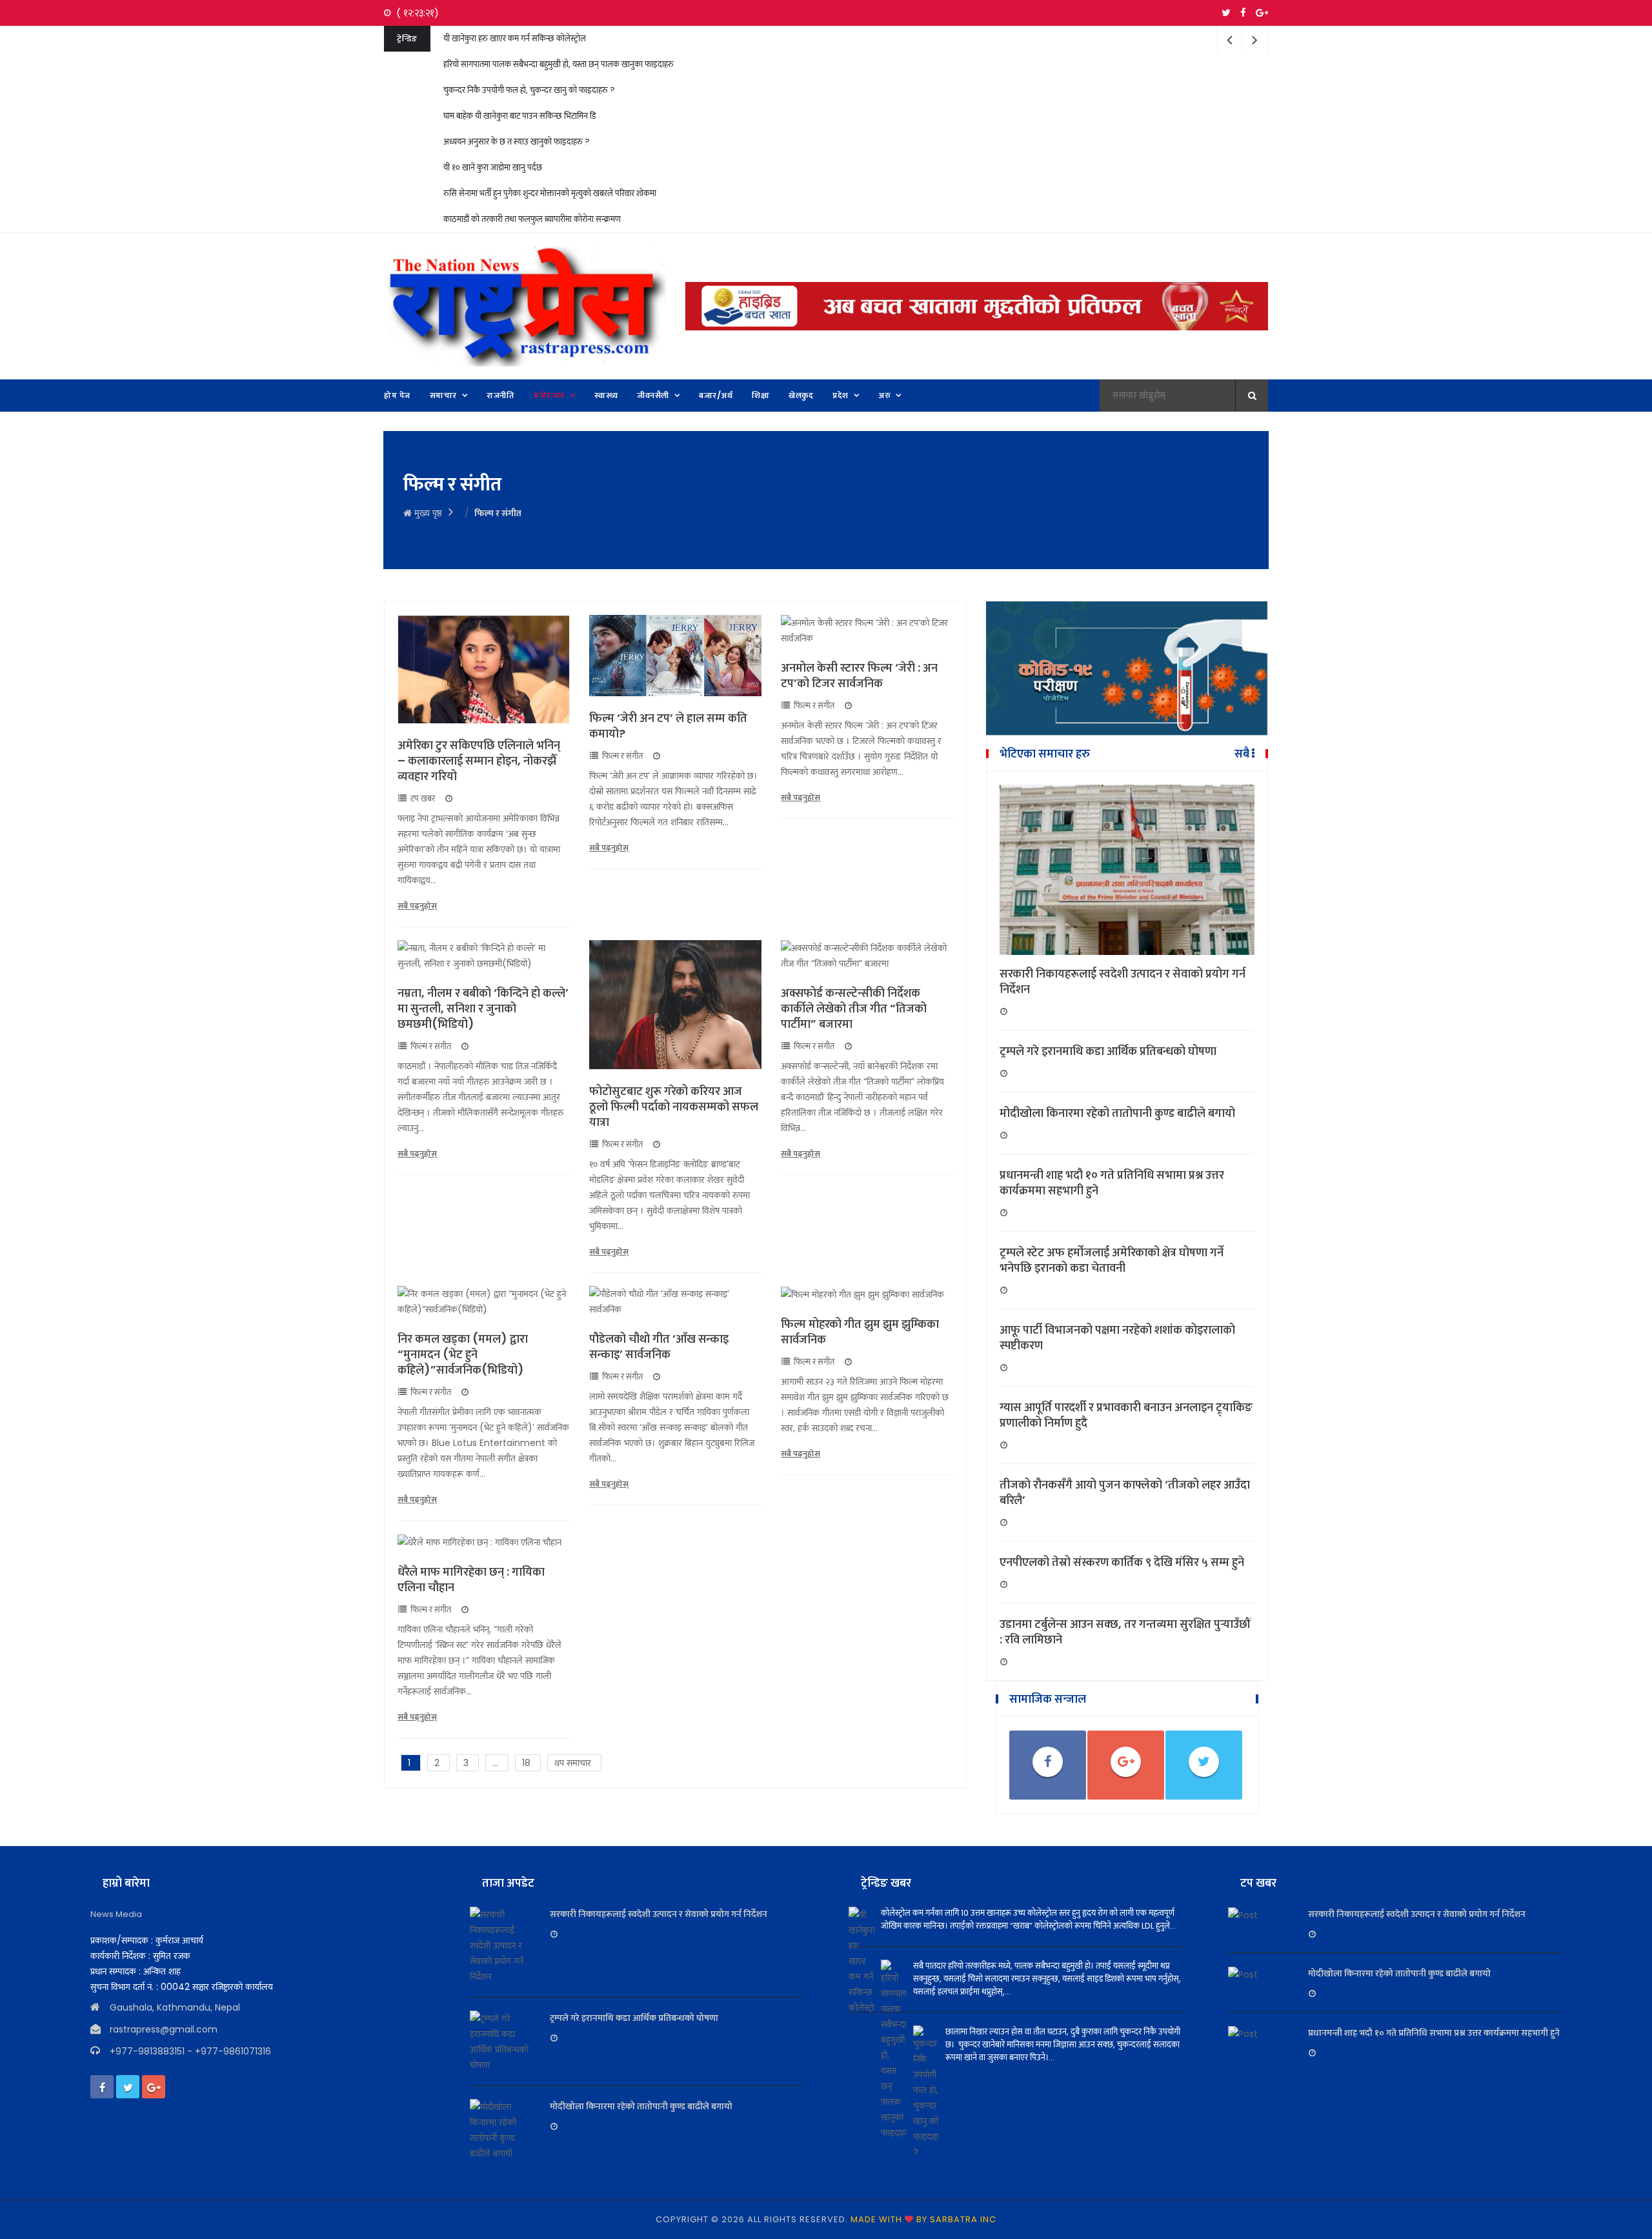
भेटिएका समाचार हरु (1045, 754)
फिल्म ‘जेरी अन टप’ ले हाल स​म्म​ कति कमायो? (668, 726)
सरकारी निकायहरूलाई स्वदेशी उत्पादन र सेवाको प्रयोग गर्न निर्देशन (1123, 981)
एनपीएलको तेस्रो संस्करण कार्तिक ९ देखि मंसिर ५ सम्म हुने (1122, 1562)
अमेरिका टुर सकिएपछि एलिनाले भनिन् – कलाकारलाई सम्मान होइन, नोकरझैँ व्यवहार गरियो (479, 761)
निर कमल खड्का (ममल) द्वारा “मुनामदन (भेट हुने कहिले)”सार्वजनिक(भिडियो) (463, 1354)
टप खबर (423, 799)
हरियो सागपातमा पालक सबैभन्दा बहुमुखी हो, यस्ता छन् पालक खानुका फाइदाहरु (559, 64)
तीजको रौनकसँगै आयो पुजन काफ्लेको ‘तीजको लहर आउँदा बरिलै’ (1125, 1492)
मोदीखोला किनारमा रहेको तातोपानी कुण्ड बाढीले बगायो (1117, 1113)
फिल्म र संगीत (622, 756)
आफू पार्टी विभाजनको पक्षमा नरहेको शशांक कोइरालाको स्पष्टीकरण (1117, 1338)
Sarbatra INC (963, 2219)
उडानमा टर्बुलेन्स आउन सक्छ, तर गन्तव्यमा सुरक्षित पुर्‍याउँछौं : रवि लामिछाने (1125, 1632)
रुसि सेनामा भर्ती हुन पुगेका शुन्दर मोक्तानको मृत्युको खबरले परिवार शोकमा (550, 193)
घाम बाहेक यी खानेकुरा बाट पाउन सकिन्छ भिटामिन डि (519, 116)
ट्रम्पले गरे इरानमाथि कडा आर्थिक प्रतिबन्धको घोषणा (1108, 1051)
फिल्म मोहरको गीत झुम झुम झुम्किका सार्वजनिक (860, 1332)
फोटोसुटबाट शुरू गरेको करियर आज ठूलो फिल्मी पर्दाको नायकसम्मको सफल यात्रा (674, 1107)
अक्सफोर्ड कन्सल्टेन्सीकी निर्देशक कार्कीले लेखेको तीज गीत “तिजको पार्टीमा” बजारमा (854, 1009)
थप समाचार (573, 1763)
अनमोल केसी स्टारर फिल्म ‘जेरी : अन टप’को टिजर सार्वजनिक (859, 676)
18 (526, 1763)
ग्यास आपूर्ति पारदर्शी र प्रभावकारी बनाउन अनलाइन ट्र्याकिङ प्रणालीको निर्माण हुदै (1126, 1415)
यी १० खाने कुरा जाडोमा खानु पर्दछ (493, 167)
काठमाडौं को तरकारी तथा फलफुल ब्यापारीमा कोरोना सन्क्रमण (532, 219)
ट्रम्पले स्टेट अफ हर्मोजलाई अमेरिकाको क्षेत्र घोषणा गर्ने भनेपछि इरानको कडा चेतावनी (1112, 1260)
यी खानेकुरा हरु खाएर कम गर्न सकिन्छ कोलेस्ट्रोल (515, 38)
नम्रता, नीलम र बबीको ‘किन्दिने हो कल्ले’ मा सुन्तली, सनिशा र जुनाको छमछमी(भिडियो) (483, 1009)
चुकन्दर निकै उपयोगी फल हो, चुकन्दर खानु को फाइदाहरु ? (529, 90)
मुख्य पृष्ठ (427, 513)
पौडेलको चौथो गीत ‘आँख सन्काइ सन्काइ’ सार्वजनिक (659, 1347)
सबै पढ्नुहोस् (417, 906)
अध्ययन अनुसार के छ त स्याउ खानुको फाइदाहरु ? (517, 142)
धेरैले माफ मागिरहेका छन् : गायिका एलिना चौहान (471, 1580)
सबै (1243, 754)
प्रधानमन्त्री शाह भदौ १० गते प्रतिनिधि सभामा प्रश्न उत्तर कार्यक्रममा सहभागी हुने (1112, 1183)
